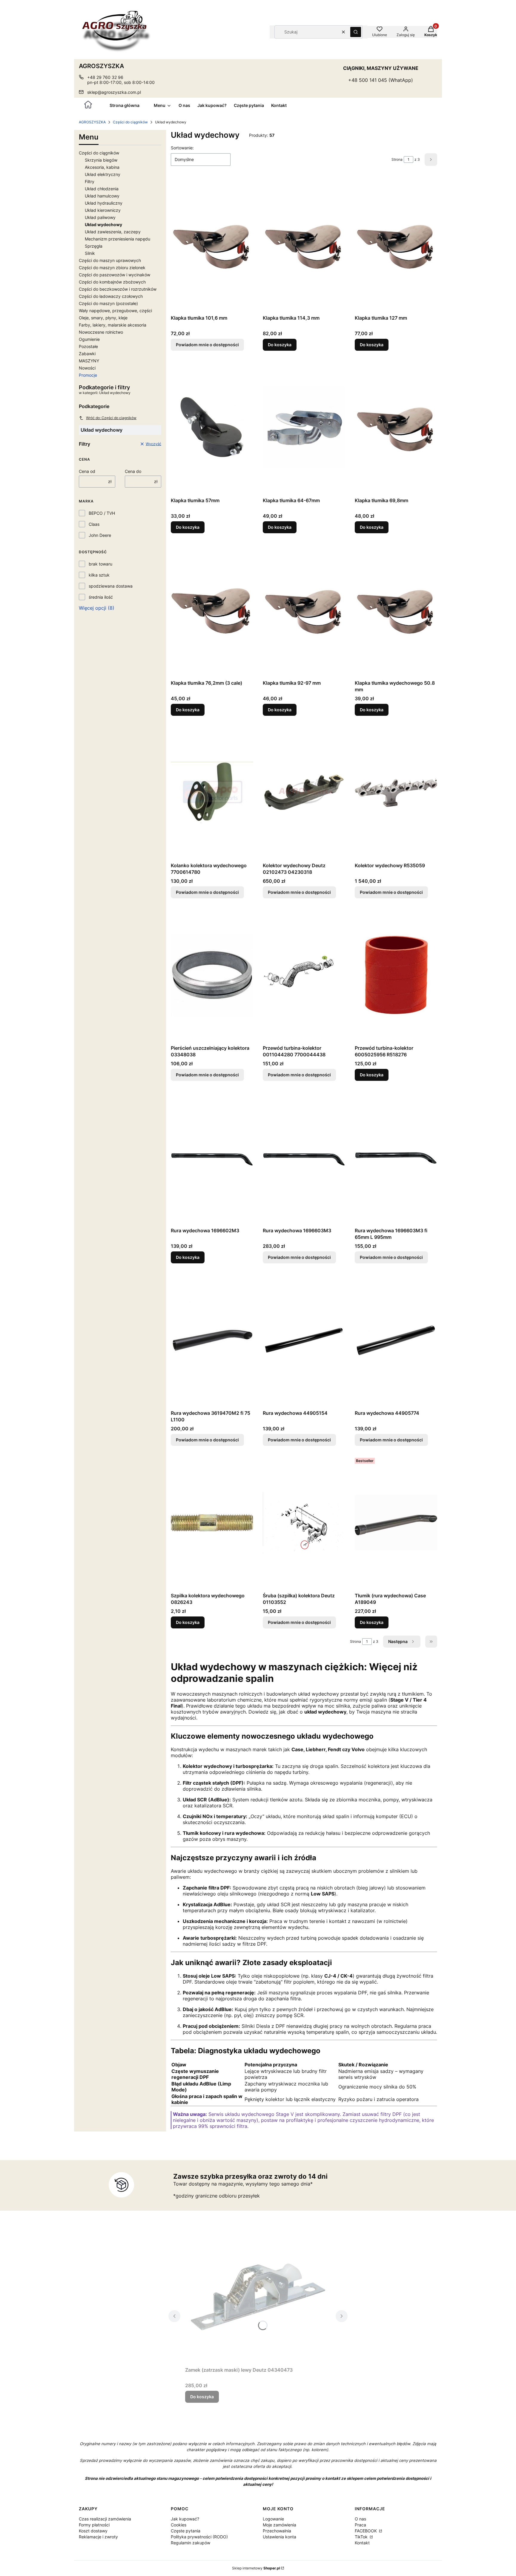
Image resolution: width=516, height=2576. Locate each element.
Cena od (87, 471)
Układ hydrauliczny (104, 203)
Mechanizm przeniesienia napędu (118, 239)
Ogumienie (89, 339)
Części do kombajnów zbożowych (112, 282)
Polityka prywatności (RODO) (199, 2537)
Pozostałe (88, 346)
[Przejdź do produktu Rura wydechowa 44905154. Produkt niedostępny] (304, 1340)
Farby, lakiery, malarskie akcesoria (113, 325)
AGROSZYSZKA (92, 122)
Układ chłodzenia (102, 189)
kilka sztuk (99, 575)
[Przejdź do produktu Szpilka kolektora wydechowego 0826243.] (212, 1523)
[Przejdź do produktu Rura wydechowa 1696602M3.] (212, 1158)
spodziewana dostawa (111, 586)
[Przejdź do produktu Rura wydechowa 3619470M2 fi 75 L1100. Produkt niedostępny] (212, 1340)
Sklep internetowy (256, 2568)
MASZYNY (89, 361)
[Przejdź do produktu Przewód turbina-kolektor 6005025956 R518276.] (396, 975)
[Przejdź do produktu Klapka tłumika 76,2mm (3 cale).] (212, 610)
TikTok (362, 2537)
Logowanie (273, 2519)
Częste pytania (186, 2531)
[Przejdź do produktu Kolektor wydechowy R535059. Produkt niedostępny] (396, 793)
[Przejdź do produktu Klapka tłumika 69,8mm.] (396, 427)
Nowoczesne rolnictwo (101, 332)
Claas (94, 524)
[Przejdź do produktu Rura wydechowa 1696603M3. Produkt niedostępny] (304, 1158)
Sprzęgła (94, 246)
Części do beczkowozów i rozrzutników (118, 289)
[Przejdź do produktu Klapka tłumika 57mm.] (212, 427)
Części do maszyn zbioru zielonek (112, 268)
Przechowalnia (277, 2531)
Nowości (87, 368)
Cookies (179, 2525)
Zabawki (87, 354)
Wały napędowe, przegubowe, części (115, 311)
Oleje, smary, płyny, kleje (103, 318)
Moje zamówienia (279, 2525)
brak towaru (100, 564)
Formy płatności (94, 2525)
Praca (360, 2525)
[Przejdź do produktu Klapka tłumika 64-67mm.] (304, 427)
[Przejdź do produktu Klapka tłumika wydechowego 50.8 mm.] (396, 610)
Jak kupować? (185, 2519)
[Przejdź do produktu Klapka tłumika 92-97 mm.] (304, 610)
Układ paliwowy (100, 217)
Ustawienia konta (279, 2537)
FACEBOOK (366, 2531)
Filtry (90, 181)
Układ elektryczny (103, 174)
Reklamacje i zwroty (98, 2537)
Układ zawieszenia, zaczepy (113, 232)
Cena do (133, 471)
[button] (356, 32)
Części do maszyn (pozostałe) (108, 303)
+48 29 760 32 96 (105, 77)
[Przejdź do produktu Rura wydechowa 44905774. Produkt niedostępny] (396, 1340)
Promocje (88, 375)
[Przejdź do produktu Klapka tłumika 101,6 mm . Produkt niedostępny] (212, 245)
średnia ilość (101, 597)
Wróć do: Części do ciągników (111, 418)
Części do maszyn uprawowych (110, 260)
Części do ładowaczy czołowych (111, 296)
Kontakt (362, 2543)
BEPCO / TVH (102, 513)
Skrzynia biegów (101, 160)
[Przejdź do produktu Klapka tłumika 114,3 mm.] (304, 245)
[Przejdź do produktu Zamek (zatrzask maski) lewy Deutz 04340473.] (258, 2297)
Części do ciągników (130, 122)
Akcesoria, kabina (102, 167)
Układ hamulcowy (102, 196)
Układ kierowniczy (103, 210)
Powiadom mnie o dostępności (207, 345)
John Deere (100, 535)
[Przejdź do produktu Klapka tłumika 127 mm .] (396, 245)
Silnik (90, 253)
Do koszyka (280, 345)
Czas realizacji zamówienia (105, 2519)
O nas (360, 2519)
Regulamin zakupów (191, 2543)
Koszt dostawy (93, 2531)
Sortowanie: (182, 148)
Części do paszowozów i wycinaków (115, 275)
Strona (397, 159)
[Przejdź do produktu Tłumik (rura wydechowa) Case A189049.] (396, 1523)
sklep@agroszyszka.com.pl (114, 92)
